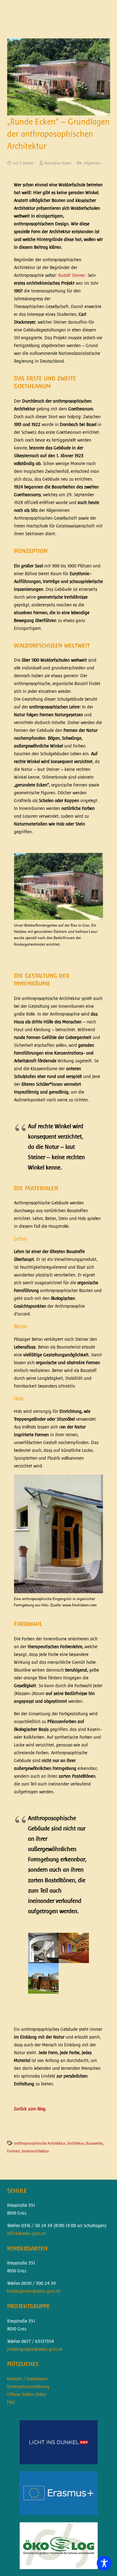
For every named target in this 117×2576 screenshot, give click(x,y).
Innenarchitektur (35, 2151)
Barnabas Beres (58, 163)
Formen (14, 2151)
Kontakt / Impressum (27, 2379)
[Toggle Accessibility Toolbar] (104, 2563)
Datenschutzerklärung (28, 2387)
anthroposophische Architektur (40, 2143)
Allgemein (92, 163)
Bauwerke (94, 2143)
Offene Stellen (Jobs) (27, 2394)
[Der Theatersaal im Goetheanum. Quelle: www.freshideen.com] (74, 1948)
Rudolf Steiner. (72, 275)
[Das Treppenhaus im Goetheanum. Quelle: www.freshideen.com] (43, 1948)
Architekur (76, 2143)
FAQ (11, 2402)
